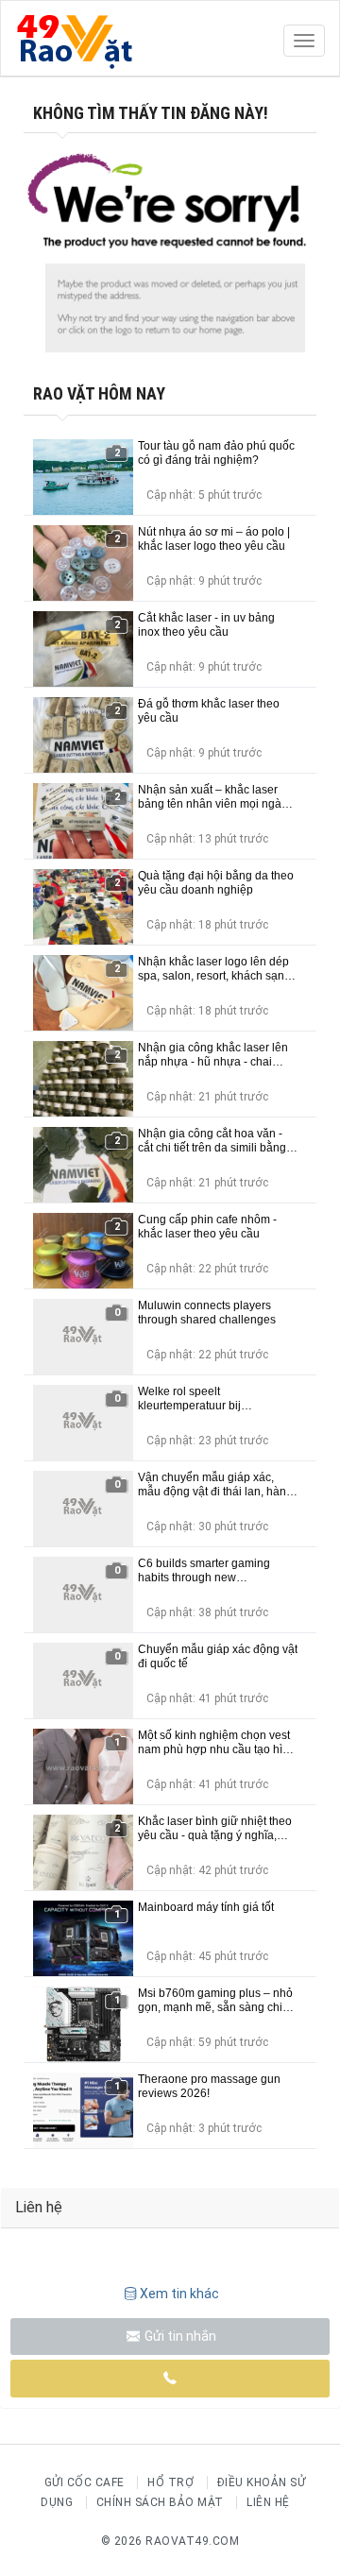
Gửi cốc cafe (85, 2482)
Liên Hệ (268, 2502)
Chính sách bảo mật (160, 2502)
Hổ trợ (170, 2482)
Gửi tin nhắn (179, 2336)
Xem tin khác (179, 2294)
